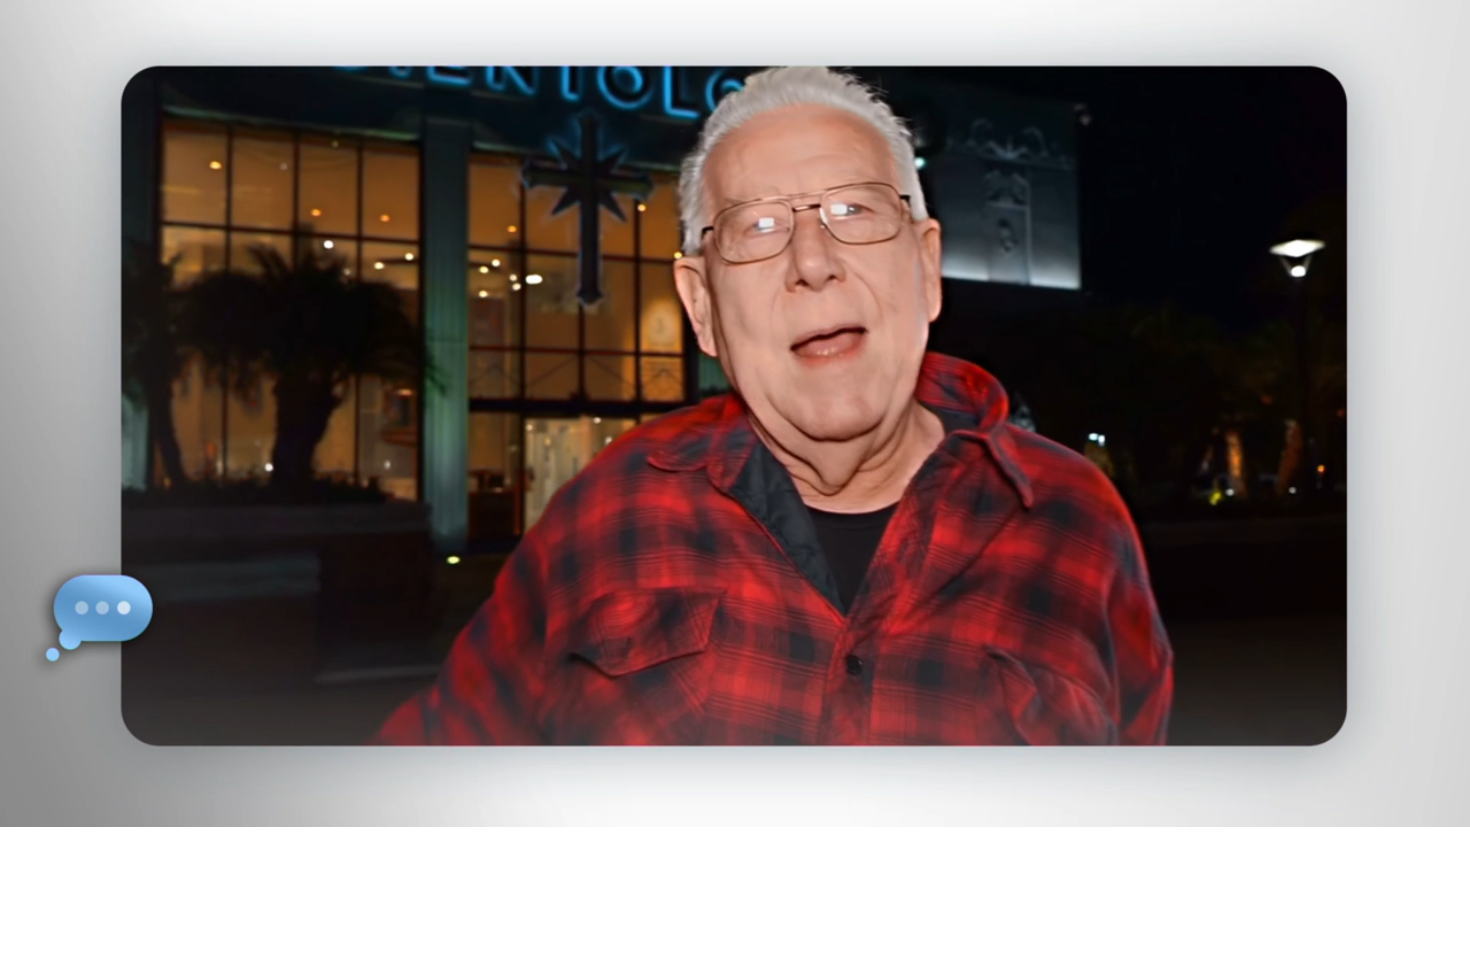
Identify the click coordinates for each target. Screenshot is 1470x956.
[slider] (775, 807)
